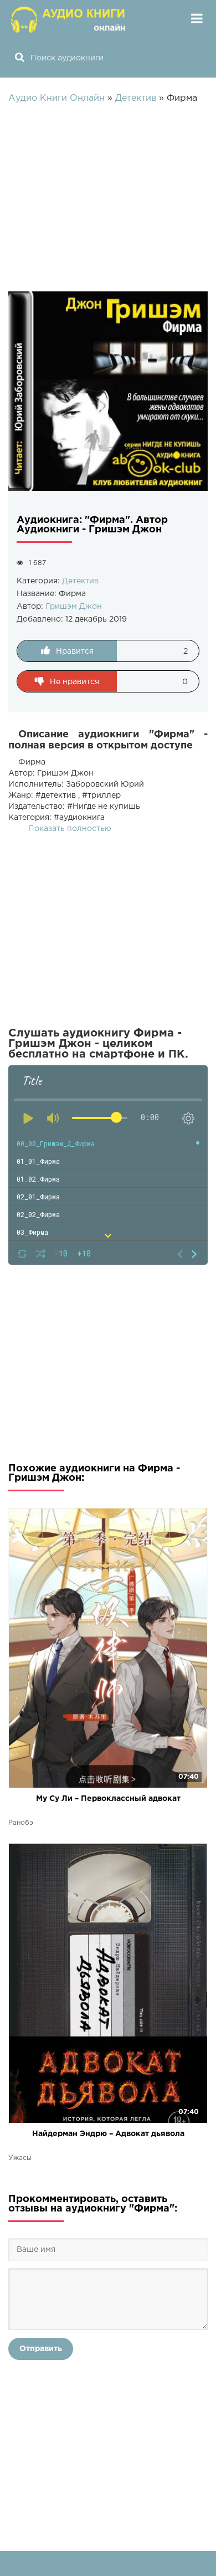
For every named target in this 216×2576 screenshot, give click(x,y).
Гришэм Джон (74, 607)
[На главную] (69, 19)
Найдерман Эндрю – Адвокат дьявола (108, 2134)
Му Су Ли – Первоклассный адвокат (108, 1799)
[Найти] (19, 58)
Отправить (41, 2349)
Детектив (80, 581)
